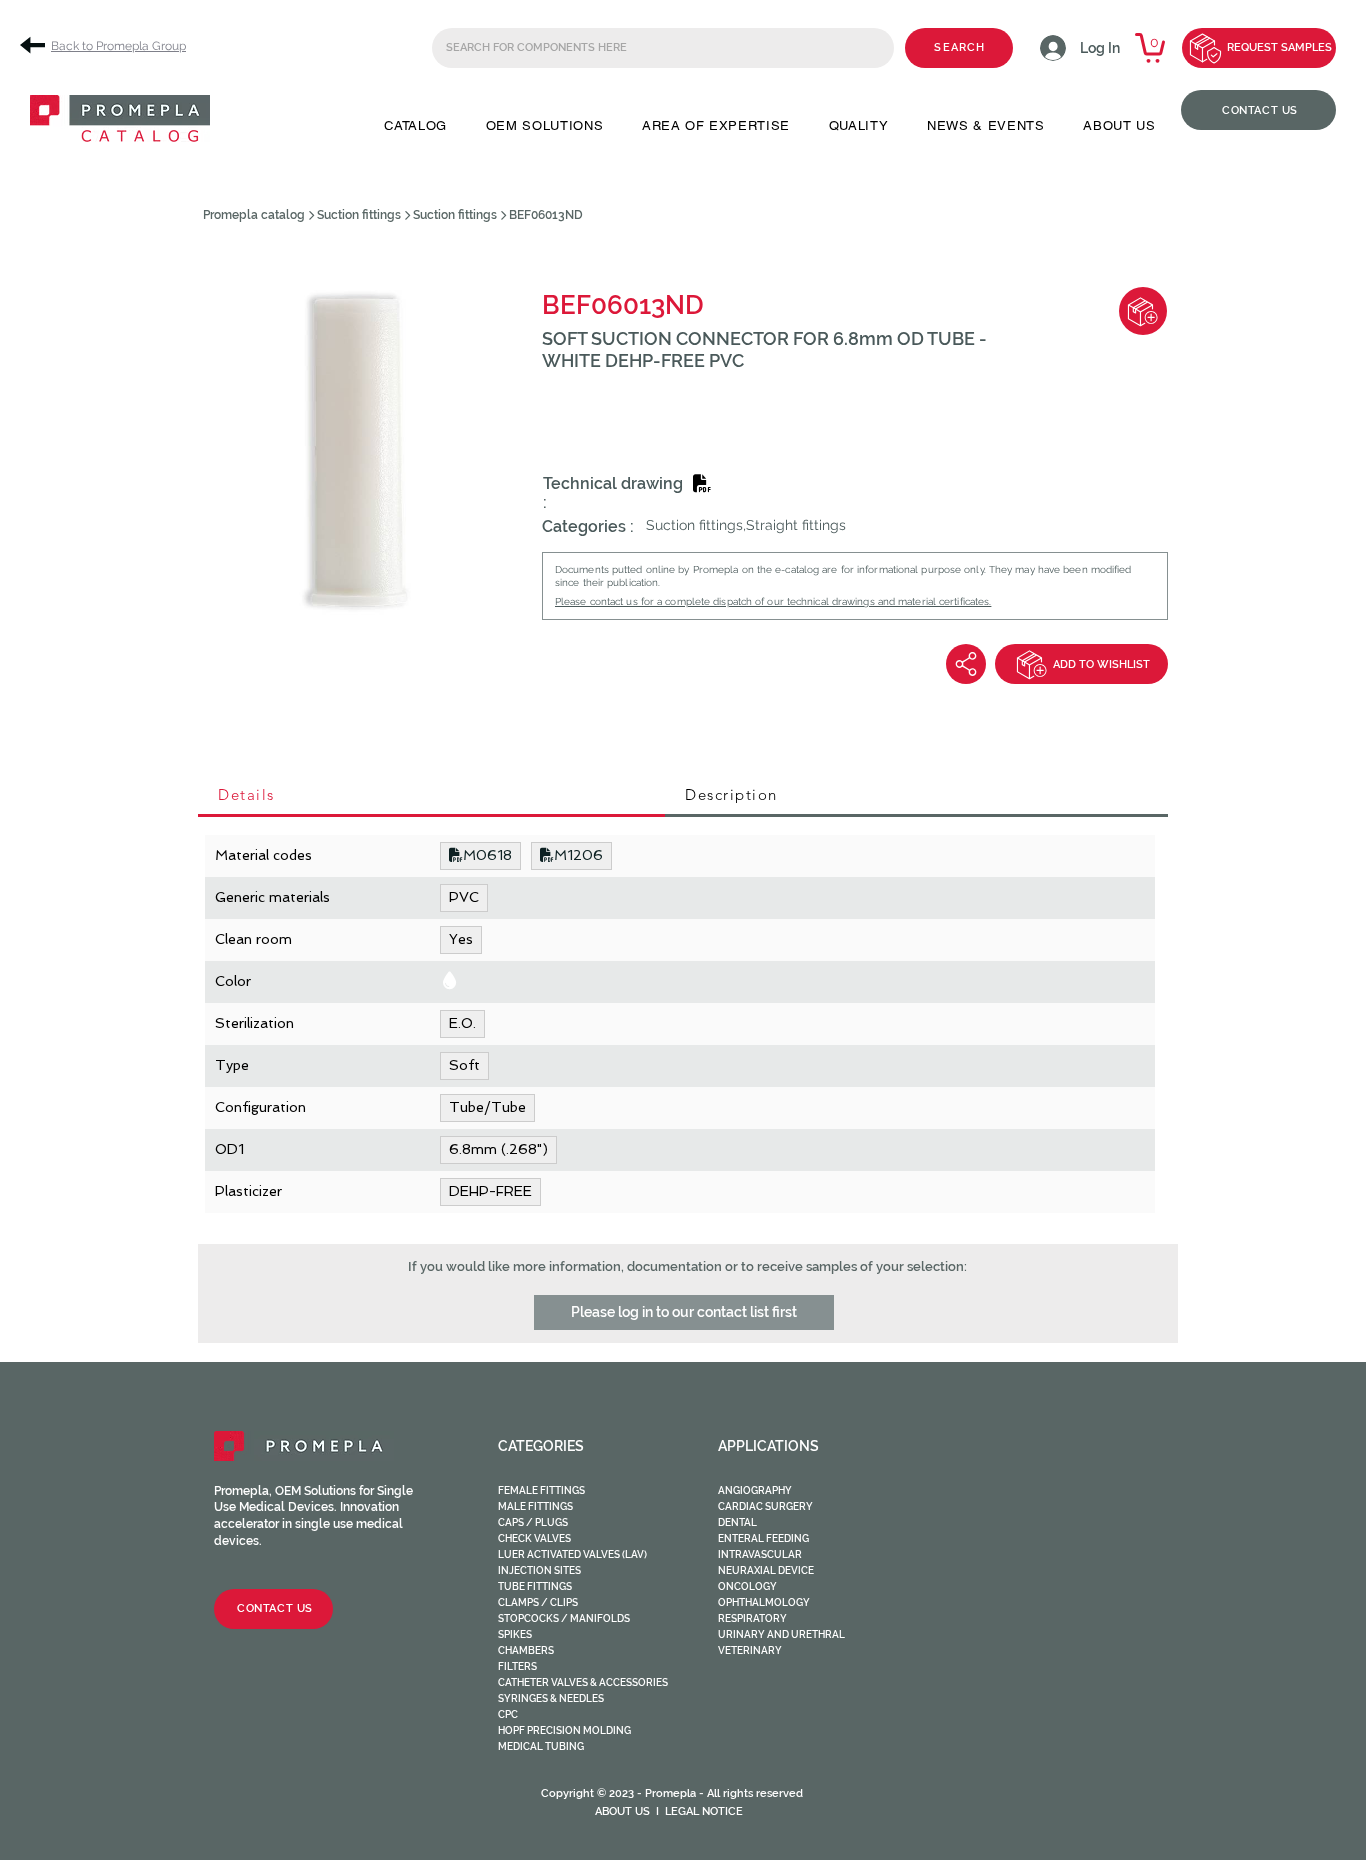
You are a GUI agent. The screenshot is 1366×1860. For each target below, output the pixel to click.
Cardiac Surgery (765, 1506)
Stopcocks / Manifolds (564, 1618)
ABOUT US (622, 1811)
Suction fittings (359, 215)
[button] (415, 125)
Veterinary (750, 1650)
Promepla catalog (254, 215)
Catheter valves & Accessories (583, 1682)
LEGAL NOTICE (704, 1811)
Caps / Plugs (533, 1522)
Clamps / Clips (538, 1602)
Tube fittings (535, 1586)
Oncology (747, 1586)
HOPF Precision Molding (564, 1730)
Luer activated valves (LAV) (572, 1554)
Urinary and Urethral (781, 1634)
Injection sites (539, 1570)
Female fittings (541, 1490)
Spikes (515, 1634)
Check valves (534, 1538)
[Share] (966, 664)
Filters (517, 1666)
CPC (508, 1714)
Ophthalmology (764, 1602)
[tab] (431, 796)
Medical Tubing (541, 1746)
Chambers (526, 1650)
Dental (737, 1522)
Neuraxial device (766, 1570)
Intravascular (760, 1554)
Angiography (755, 1490)
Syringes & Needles (551, 1698)
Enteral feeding (763, 1538)
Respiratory (752, 1618)
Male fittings (535, 1506)
